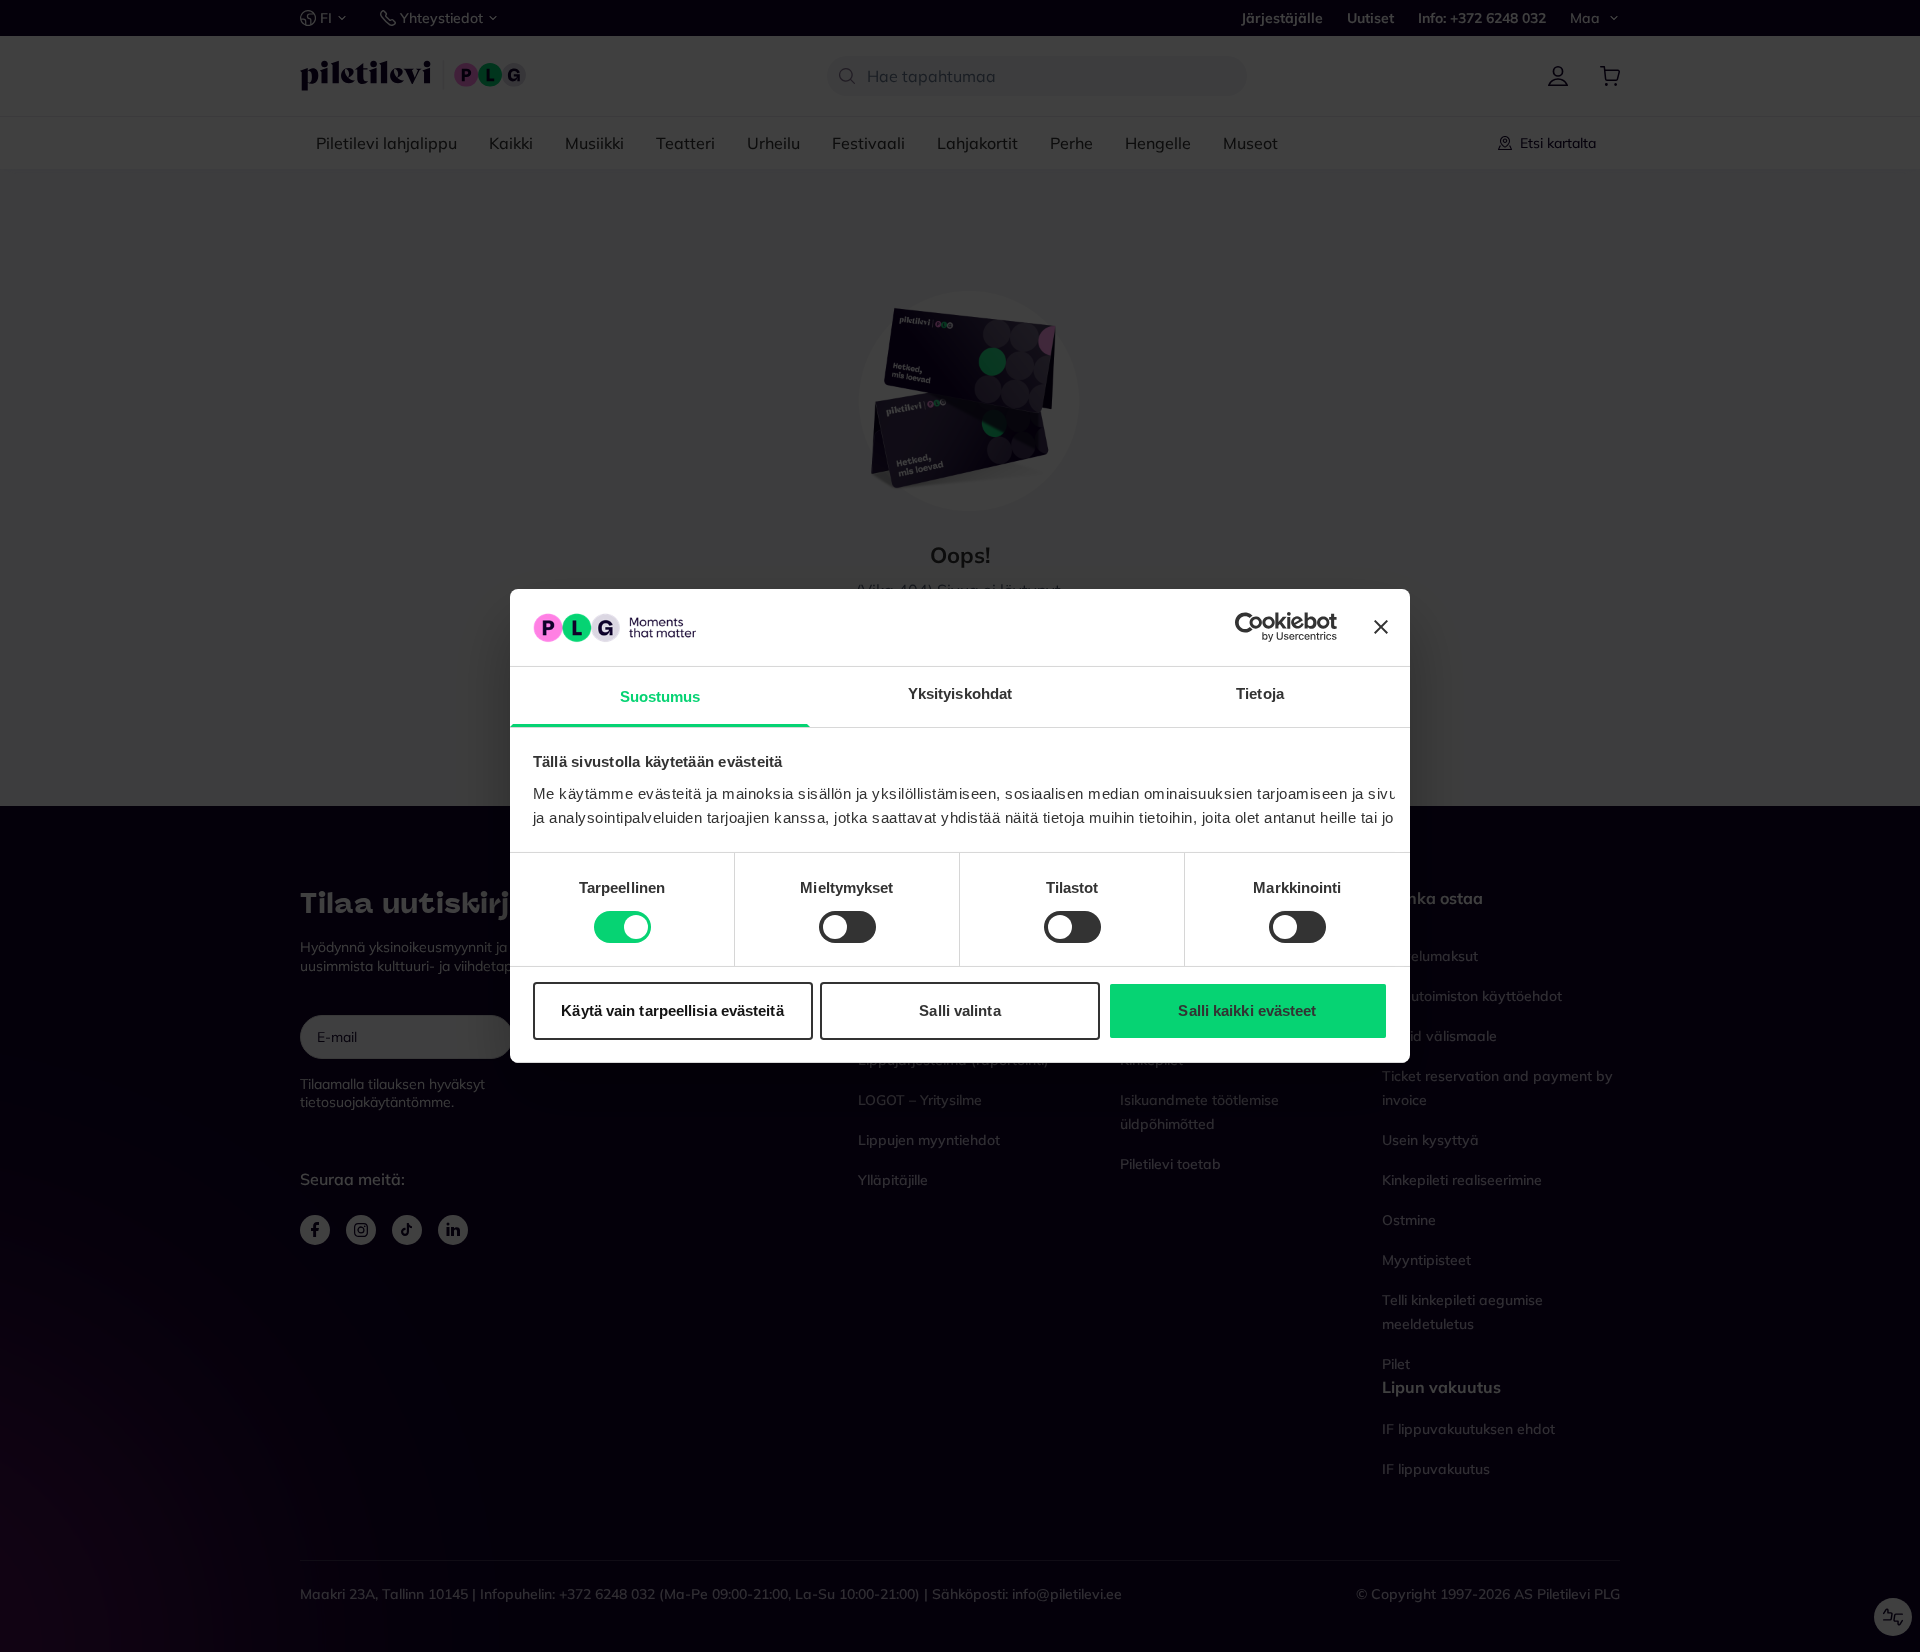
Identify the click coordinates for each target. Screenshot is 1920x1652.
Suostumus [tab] (660, 696)
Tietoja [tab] (1260, 693)
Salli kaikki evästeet (1247, 1010)
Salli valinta (959, 1010)
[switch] (847, 927)
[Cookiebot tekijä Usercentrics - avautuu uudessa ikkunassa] (1249, 627)
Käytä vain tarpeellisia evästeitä (672, 1010)
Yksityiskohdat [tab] (960, 693)
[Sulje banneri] (1381, 627)
